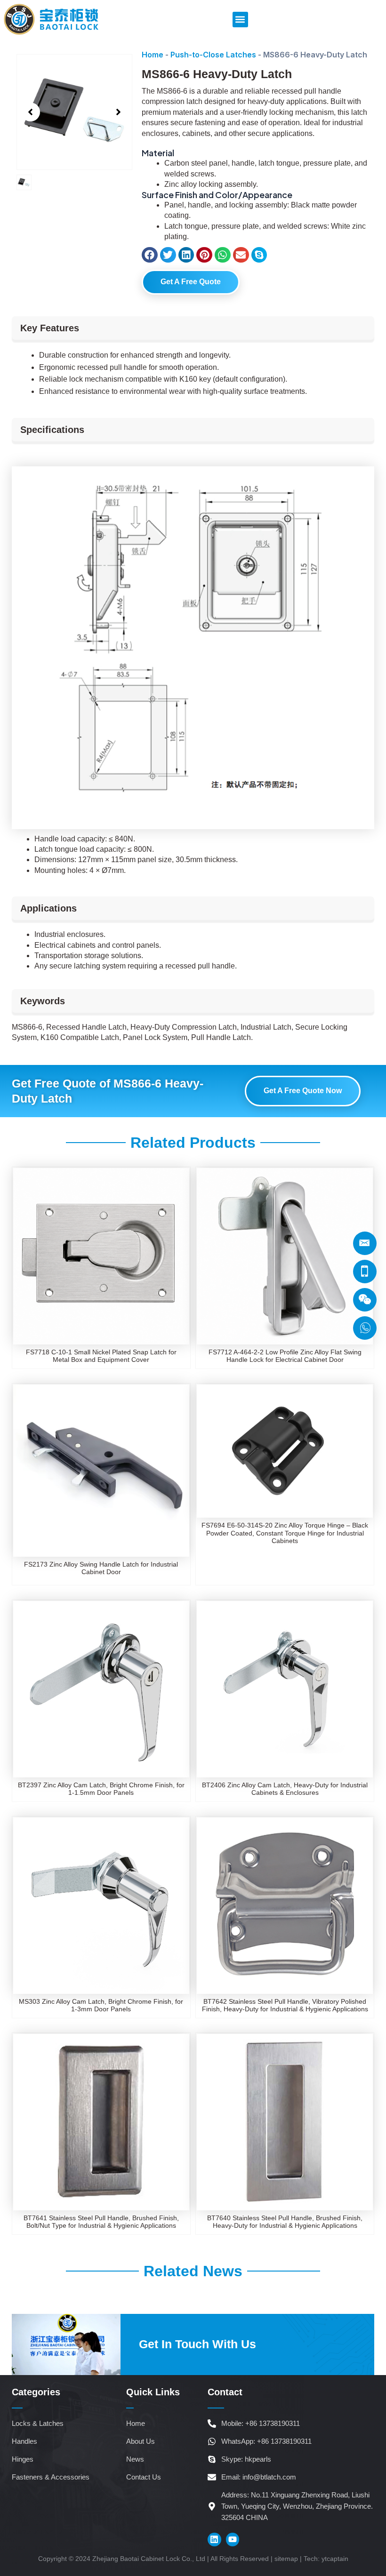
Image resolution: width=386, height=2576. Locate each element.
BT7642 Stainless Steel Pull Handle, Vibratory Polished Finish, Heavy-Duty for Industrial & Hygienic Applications (285, 2005)
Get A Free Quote (191, 282)
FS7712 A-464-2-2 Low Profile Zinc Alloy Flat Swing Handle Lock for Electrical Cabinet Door (285, 1356)
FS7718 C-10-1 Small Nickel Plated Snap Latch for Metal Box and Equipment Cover (101, 1356)
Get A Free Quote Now (303, 1091)
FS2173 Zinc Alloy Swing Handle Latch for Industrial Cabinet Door (101, 1568)
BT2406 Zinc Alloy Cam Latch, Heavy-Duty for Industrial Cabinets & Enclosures (285, 1789)
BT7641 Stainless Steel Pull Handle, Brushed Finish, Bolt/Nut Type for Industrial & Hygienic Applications (101, 2222)
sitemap (286, 2559)
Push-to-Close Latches (213, 55)
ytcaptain (335, 2559)
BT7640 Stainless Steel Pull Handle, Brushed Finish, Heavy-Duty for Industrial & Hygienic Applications (285, 2222)
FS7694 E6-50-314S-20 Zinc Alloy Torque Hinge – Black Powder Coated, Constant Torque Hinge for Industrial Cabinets (285, 1533)
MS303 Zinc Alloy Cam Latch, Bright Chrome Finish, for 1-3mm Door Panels (101, 2005)
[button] (240, 20)
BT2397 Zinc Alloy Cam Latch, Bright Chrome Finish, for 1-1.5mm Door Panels (101, 1789)
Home (153, 55)
